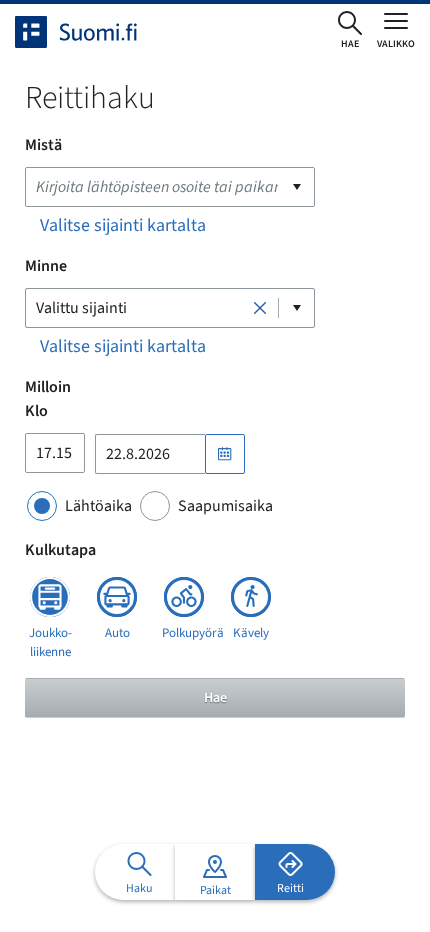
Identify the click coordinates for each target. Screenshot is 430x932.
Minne (46, 266)
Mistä (43, 145)
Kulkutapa (60, 550)
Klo (36, 411)
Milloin (48, 387)
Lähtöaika (98, 506)
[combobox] (170, 187)
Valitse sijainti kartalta (123, 226)
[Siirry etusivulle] (94, 32)
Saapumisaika (225, 506)
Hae (215, 698)
